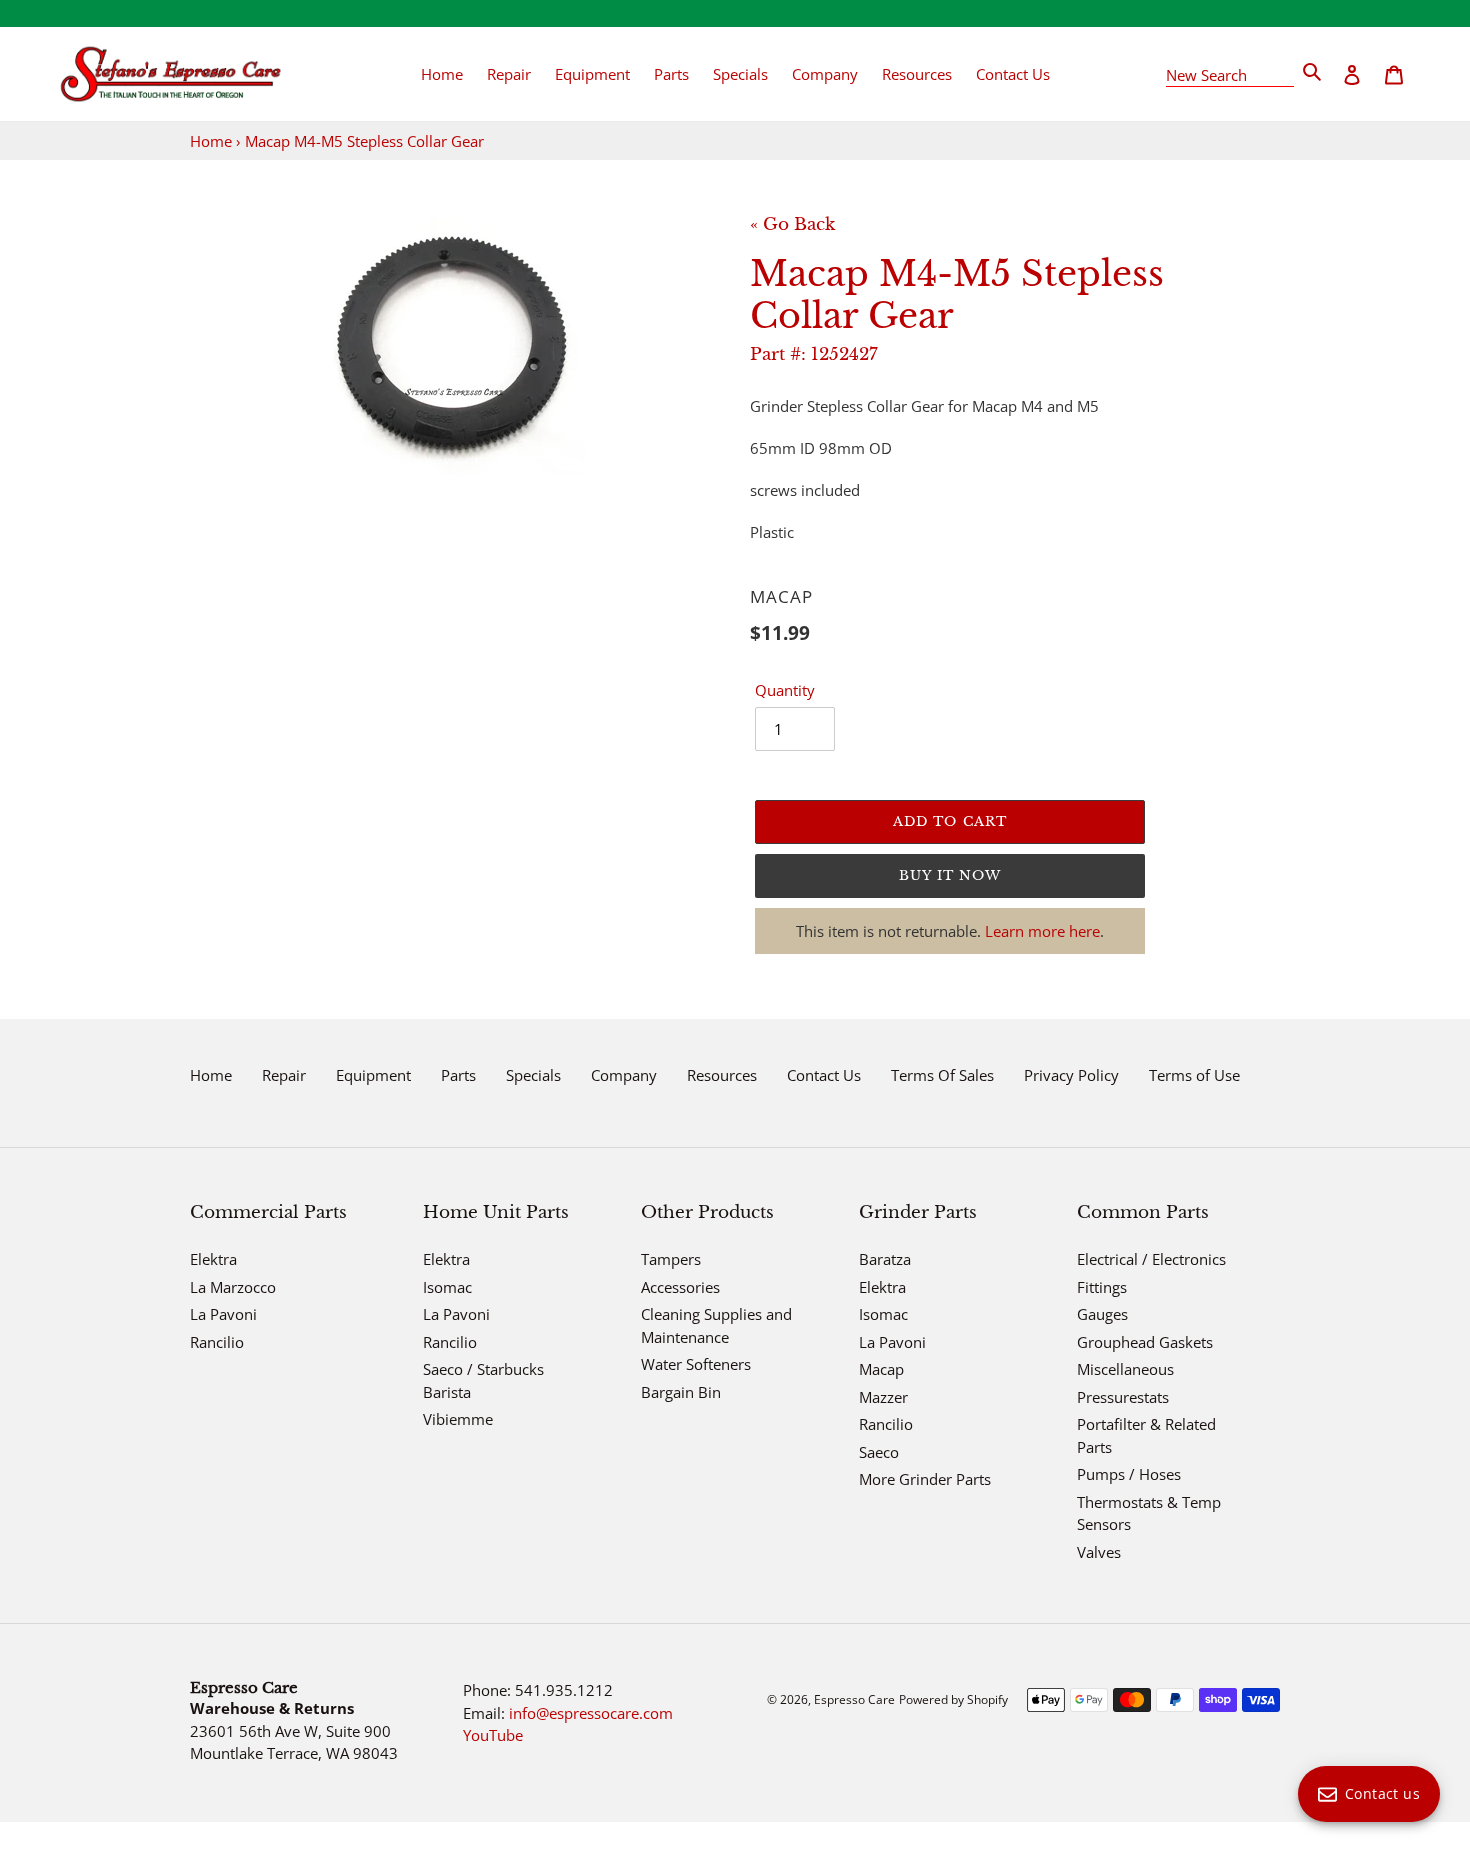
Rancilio (217, 1342)
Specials (533, 1075)
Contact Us (824, 1075)
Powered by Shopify (953, 1699)
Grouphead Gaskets (1145, 1342)
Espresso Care (854, 1699)
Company (624, 1075)
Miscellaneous (1125, 1369)
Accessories (680, 1287)
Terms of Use (1194, 1075)
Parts (458, 1075)
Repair (284, 1075)
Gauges (1102, 1314)
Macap (881, 1369)
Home (211, 141)
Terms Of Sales (942, 1075)
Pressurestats (1123, 1397)
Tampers (671, 1259)
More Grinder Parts (925, 1479)
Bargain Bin (681, 1392)
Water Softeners (696, 1364)
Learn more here (1042, 931)
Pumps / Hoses (1129, 1474)
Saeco (879, 1452)
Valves (1099, 1552)
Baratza (885, 1259)
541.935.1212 (564, 1690)
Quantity (785, 690)
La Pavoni (223, 1314)
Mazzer (883, 1397)
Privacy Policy (1071, 1075)
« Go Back (792, 224)
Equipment (373, 1075)
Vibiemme (458, 1419)
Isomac (447, 1287)
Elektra (213, 1259)
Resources (722, 1075)
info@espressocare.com (591, 1713)
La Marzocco (233, 1287)
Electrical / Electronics (1151, 1259)
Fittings (1102, 1287)
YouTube (493, 1735)
